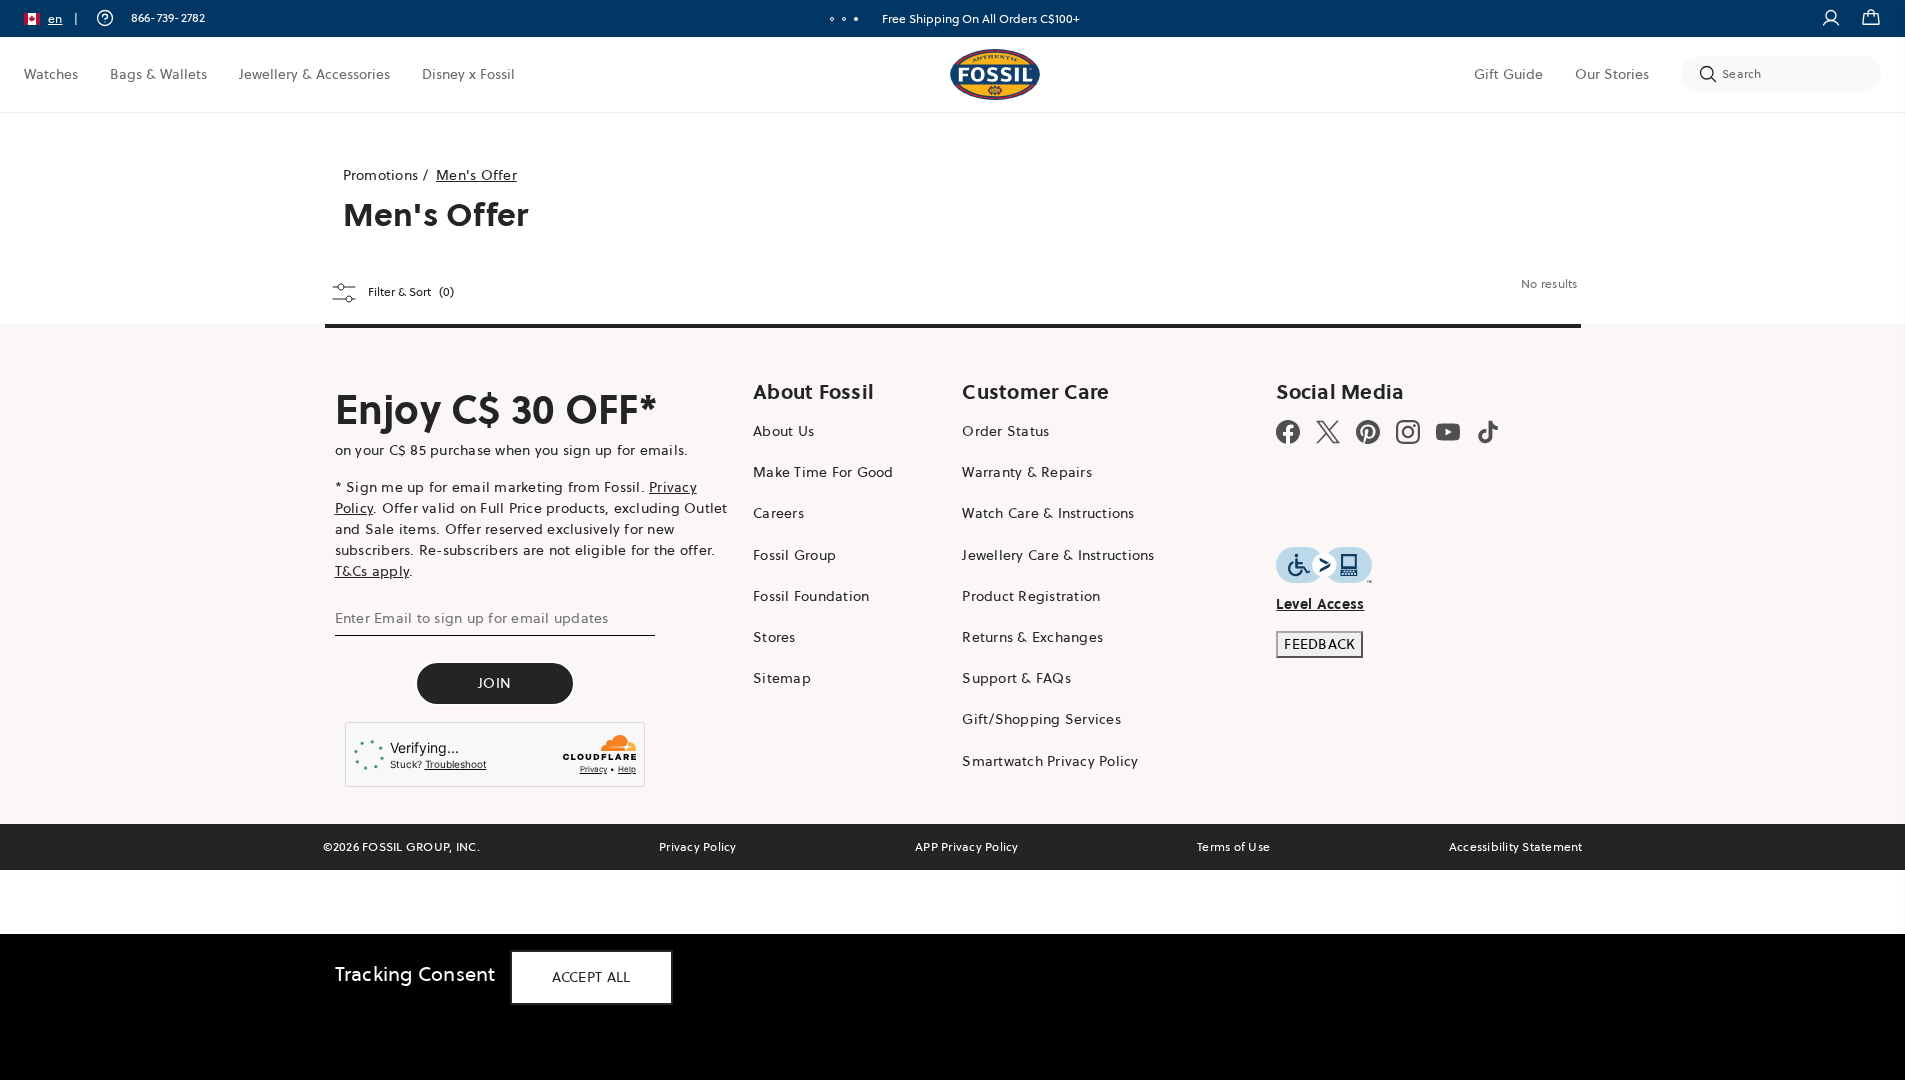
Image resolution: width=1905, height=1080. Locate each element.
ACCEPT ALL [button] (591, 977)
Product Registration (1031, 596)
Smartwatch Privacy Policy (1050, 761)
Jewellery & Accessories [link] (314, 74)
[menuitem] (51, 74)
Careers (778, 513)
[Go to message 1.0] (832, 19)
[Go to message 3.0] (856, 19)
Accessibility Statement (1516, 846)
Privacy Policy (698, 846)
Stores (774, 637)
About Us (783, 431)
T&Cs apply (372, 571)
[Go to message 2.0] (844, 19)
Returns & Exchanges (1032, 637)
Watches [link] (51, 74)
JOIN (494, 683)
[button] (57, 18)
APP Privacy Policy (967, 846)
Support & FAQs (1016, 678)
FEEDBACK (1319, 644)
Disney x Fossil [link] (468, 74)
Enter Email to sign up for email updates (472, 618)
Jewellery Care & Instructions (1058, 555)
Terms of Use (1233, 846)
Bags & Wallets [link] (158, 74)
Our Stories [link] (1612, 74)
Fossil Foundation (811, 596)
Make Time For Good (823, 472)
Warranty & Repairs (1027, 472)
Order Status (1005, 431)
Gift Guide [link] (1508, 74)
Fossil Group (794, 555)
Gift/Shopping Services (1041, 719)
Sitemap (782, 678)
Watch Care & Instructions (1048, 513)
